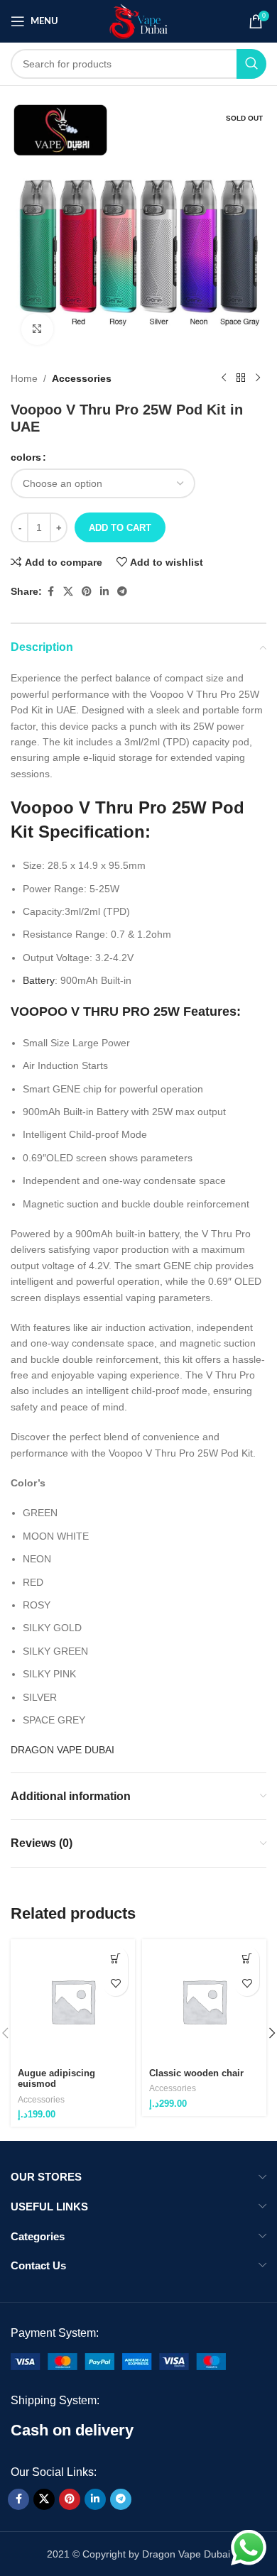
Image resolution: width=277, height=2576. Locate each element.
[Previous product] (224, 378)
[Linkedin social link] (104, 592)
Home (24, 378)
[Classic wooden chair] (204, 2001)
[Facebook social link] (50, 592)
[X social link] (68, 592)
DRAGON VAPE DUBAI (63, 1750)
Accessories (82, 378)
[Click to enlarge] (37, 329)
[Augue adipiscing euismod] (73, 2001)
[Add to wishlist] (115, 1984)
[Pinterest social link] (87, 592)
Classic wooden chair (196, 2073)
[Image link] (118, 2360)
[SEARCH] (251, 64)
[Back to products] (241, 378)
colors (26, 457)
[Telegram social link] (122, 592)
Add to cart (120, 528)
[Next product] (258, 378)
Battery (39, 980)
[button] (115, 1959)
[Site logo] (139, 21)
